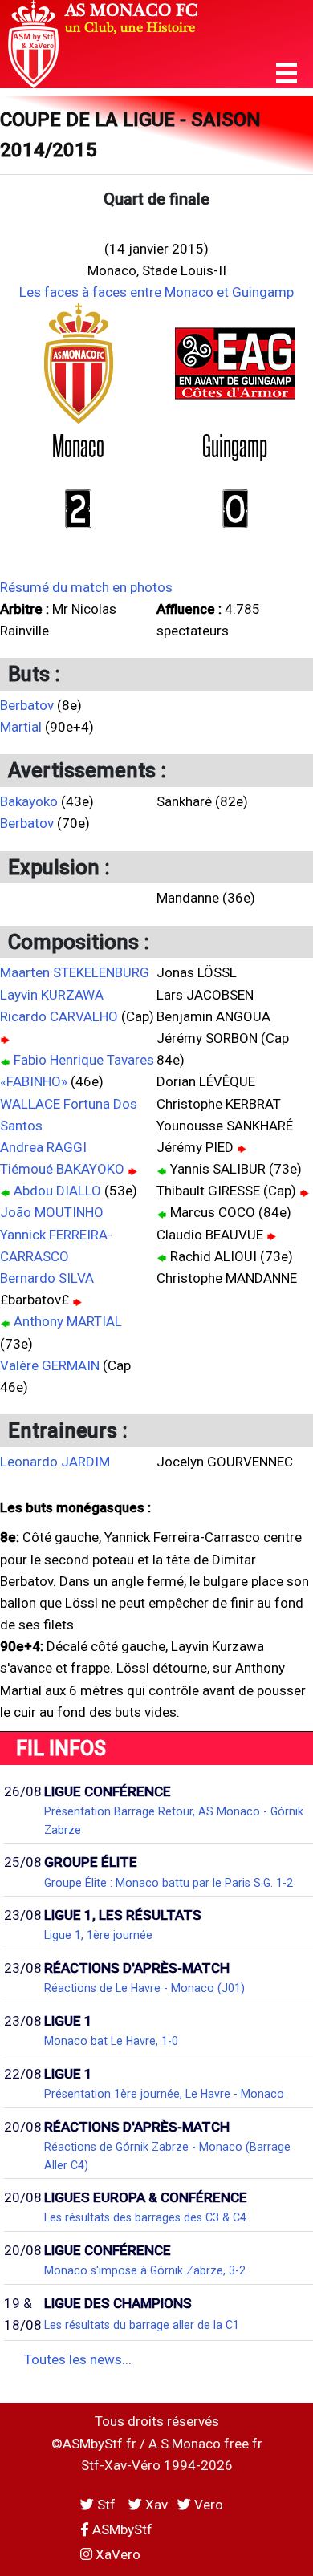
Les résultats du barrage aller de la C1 (142, 2325)
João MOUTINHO (52, 1212)
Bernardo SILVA (47, 1278)
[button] (287, 73)
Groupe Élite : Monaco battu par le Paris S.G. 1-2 (169, 1883)
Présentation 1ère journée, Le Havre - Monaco (164, 2094)
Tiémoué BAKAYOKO (62, 1169)
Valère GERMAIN (50, 1365)
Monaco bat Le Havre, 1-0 (111, 2041)
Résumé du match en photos (86, 587)
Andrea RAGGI (43, 1147)
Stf (106, 2505)
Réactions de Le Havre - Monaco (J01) (144, 1988)
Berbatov (27, 705)
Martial (21, 727)
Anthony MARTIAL (68, 1321)
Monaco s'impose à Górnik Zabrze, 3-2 (145, 2270)
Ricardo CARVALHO (59, 1016)
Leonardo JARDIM (55, 1462)
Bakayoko (29, 801)
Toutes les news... (78, 2359)
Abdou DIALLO (57, 1191)
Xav (155, 2505)
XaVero (116, 2554)
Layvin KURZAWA (52, 995)
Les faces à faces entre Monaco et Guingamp (156, 292)
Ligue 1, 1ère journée (98, 1935)
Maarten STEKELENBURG (75, 972)
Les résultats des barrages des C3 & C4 (145, 2217)
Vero (207, 2505)
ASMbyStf (121, 2529)
